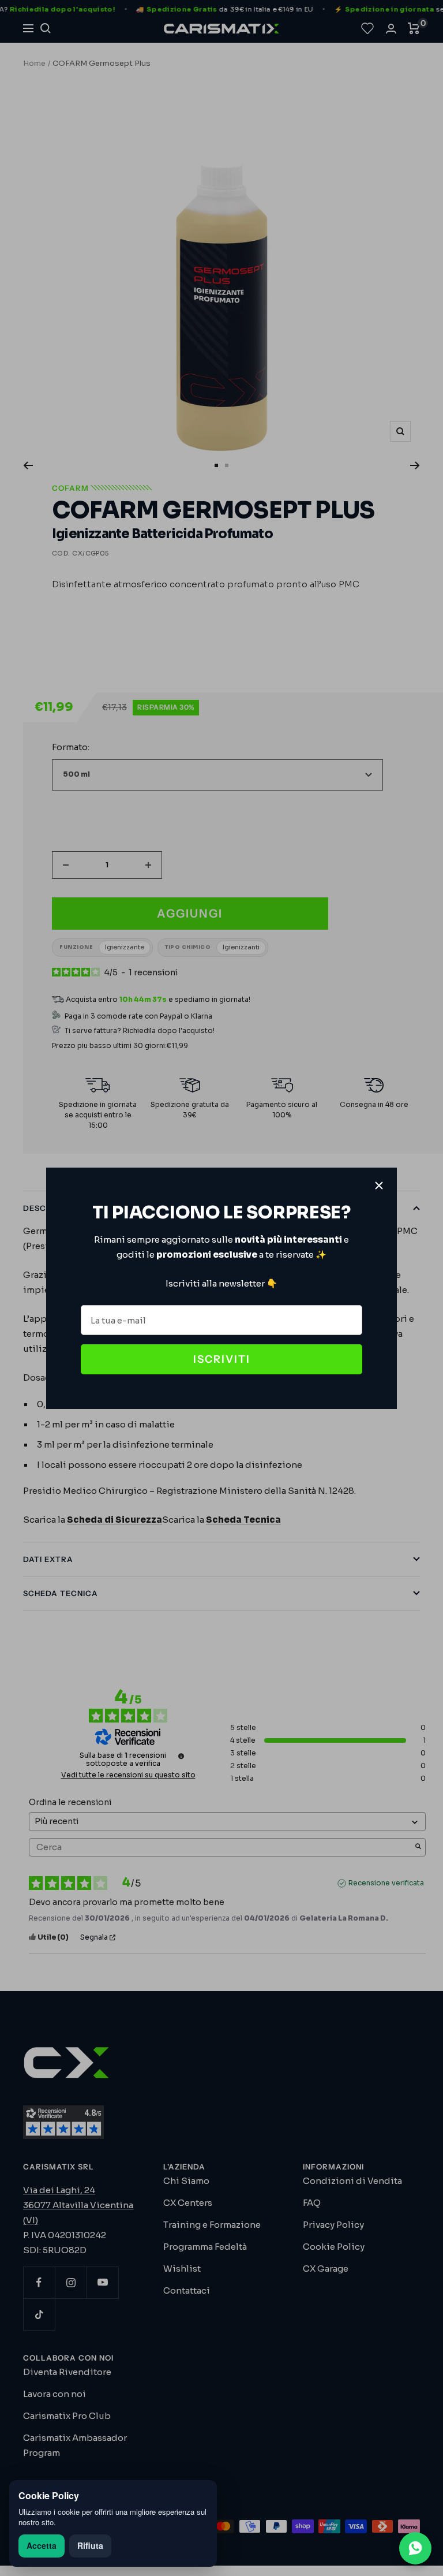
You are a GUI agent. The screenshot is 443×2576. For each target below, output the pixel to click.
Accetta (42, 2545)
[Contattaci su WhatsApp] (415, 2548)
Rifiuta (90, 2545)
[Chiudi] (379, 1186)
